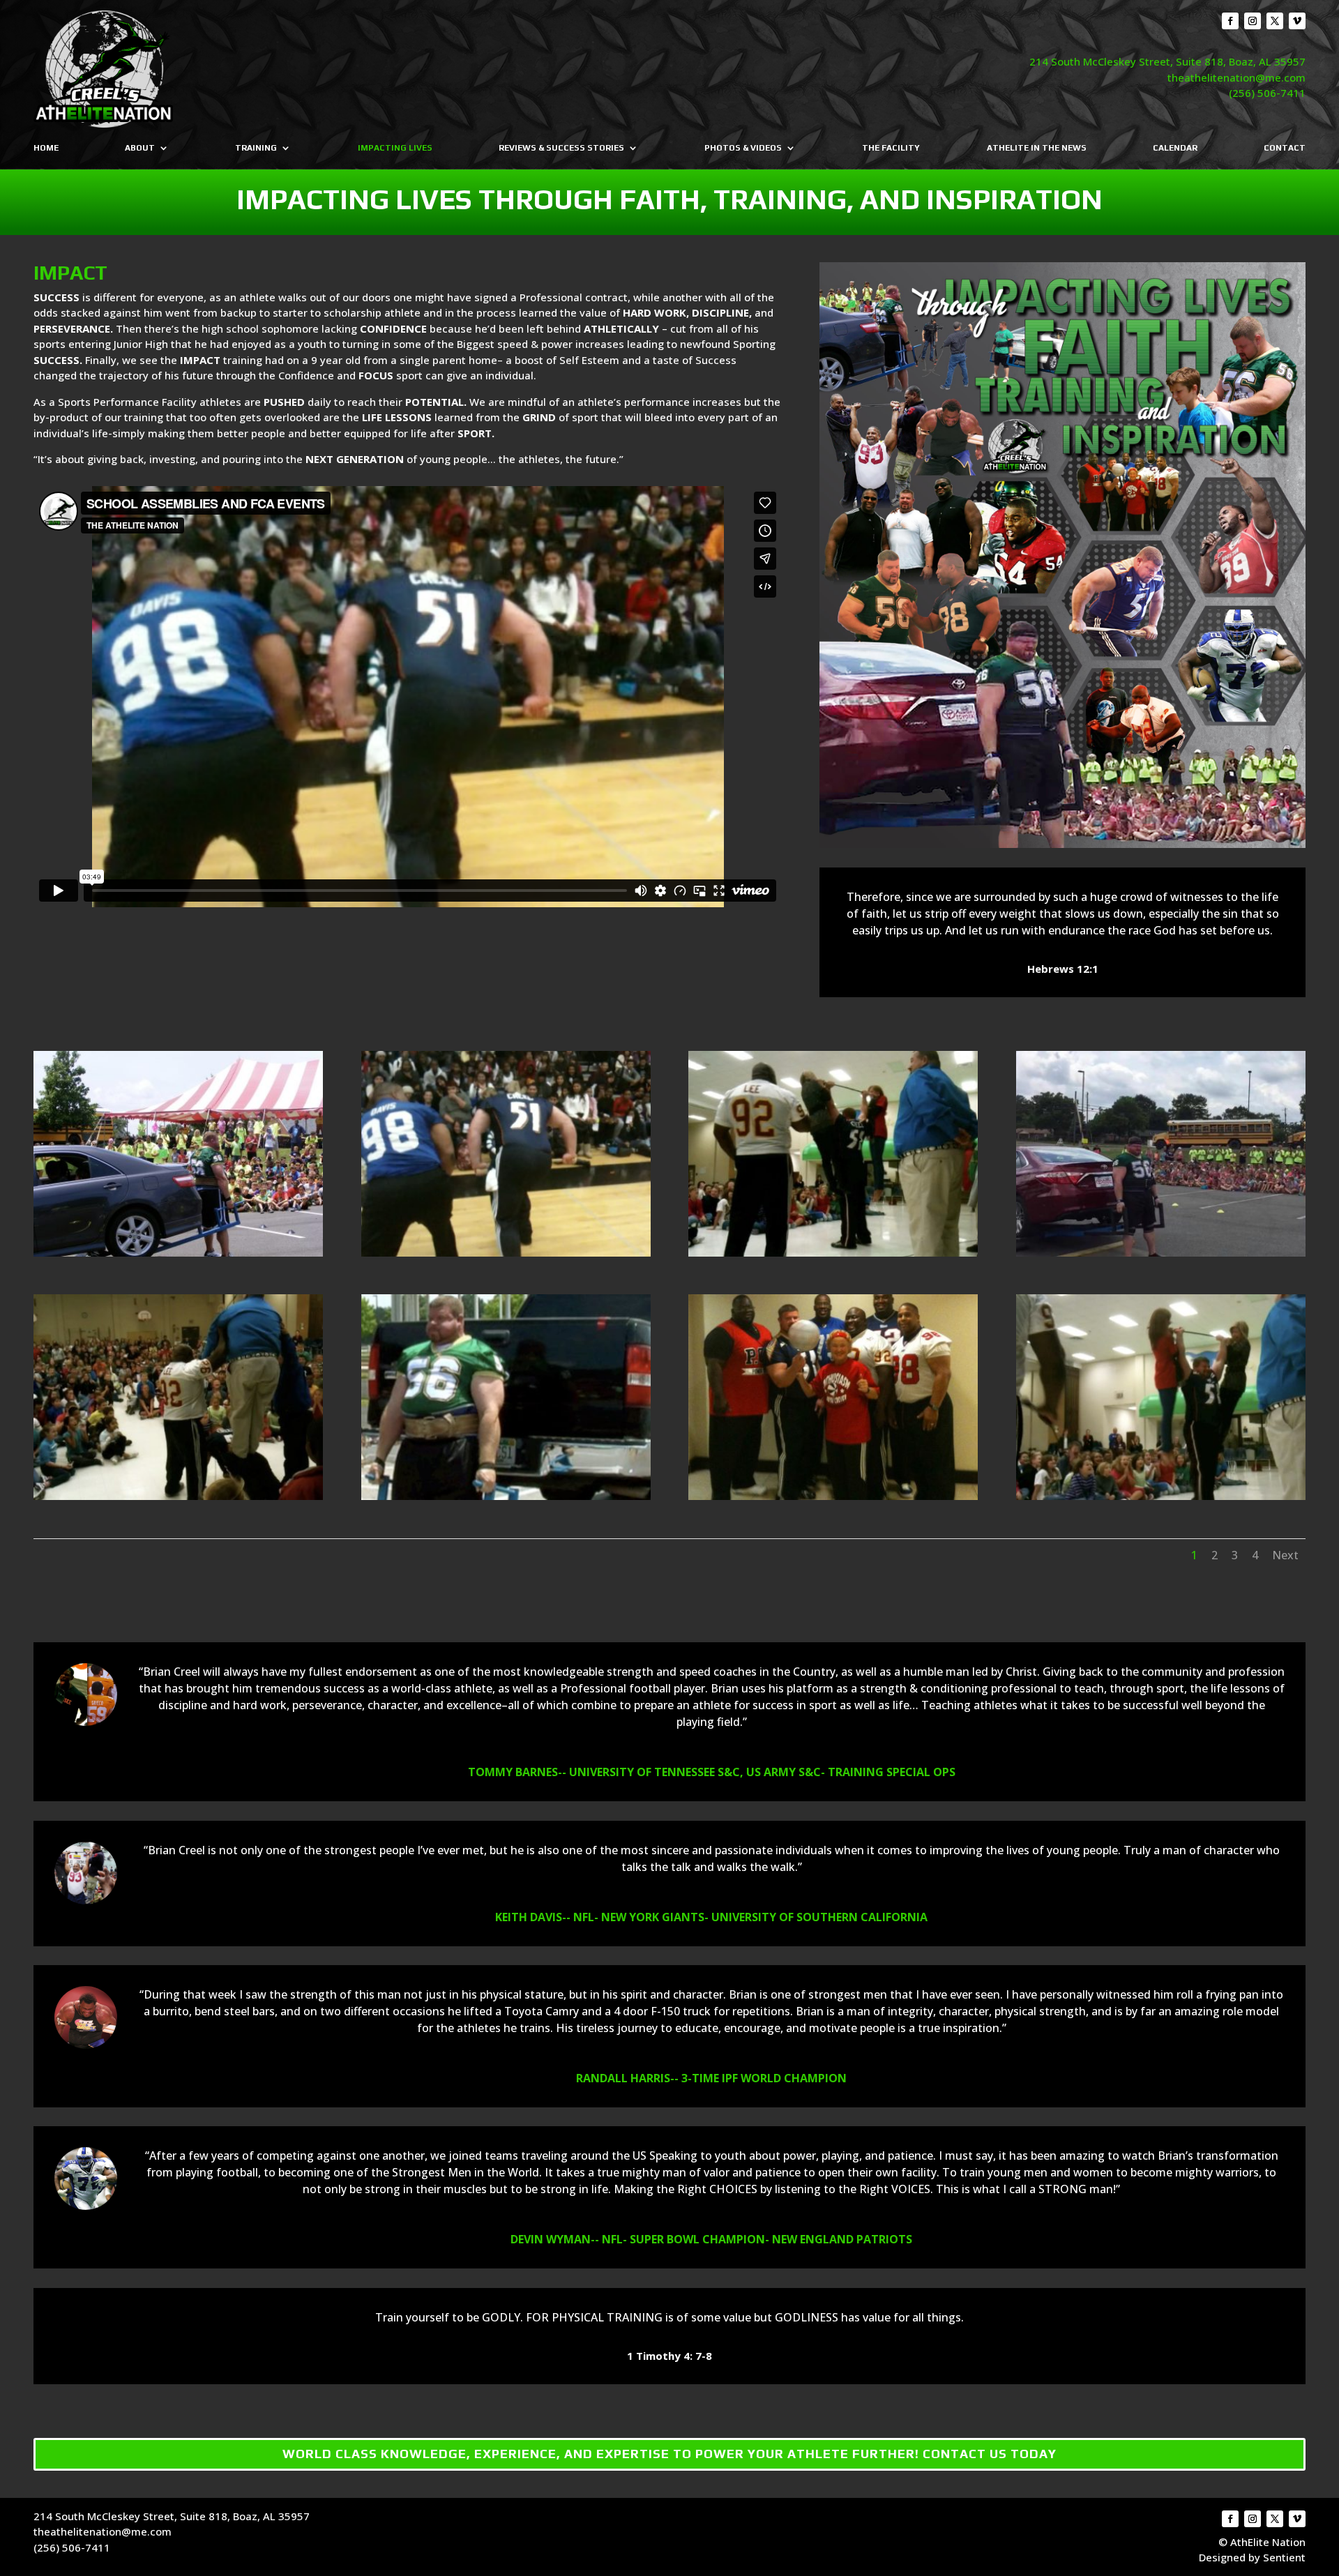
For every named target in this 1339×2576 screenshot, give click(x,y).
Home (46, 148)
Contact (1285, 148)
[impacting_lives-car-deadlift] (1161, 1252)
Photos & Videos (743, 148)
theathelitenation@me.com (1236, 77)
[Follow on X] (1275, 21)
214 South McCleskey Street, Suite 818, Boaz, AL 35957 (1167, 61)
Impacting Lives (395, 148)
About (140, 148)
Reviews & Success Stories (561, 148)
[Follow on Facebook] (1230, 21)
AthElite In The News (1037, 148)
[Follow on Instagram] (1253, 21)
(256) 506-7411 (1267, 93)
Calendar (1175, 148)
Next (1285, 1555)
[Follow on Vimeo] (1297, 21)
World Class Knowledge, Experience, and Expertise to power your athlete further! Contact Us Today (669, 2454)
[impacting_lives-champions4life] (833, 1496)
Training (256, 148)
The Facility (891, 148)
